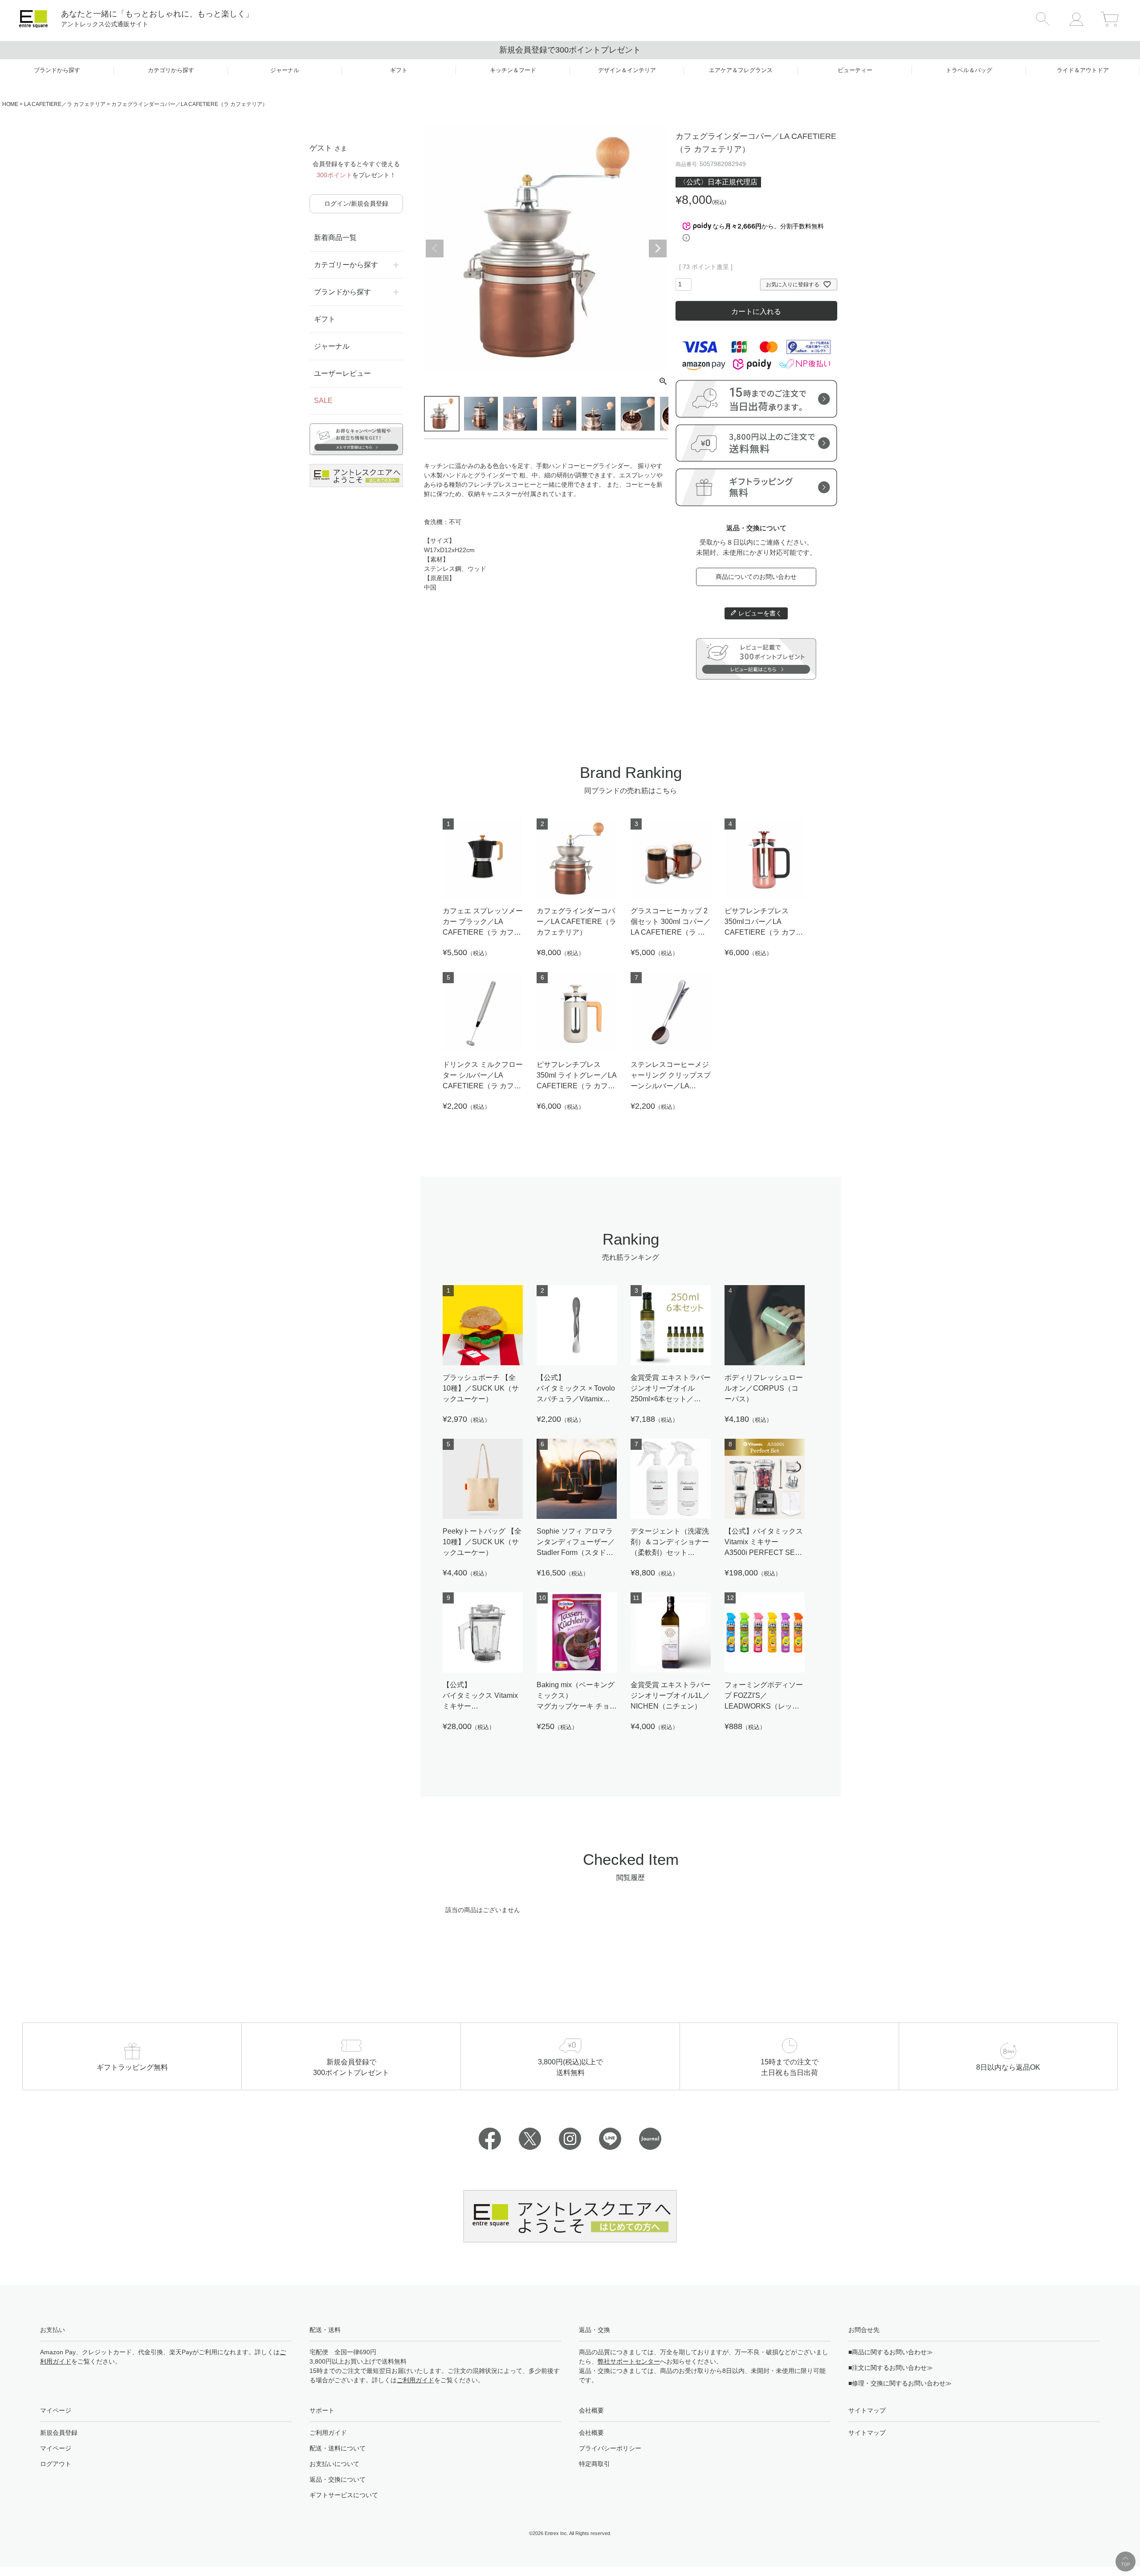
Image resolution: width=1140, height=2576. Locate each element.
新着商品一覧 (335, 238)
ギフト (325, 319)
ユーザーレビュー (342, 373)
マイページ (56, 2448)
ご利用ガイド (415, 2380)
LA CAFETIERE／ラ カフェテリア (65, 104)
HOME (10, 104)
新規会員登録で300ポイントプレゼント (570, 50)
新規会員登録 (59, 2433)
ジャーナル (332, 346)
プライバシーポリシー (610, 2448)
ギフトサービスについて (344, 2495)
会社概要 (591, 2433)
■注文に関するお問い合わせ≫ (891, 2368)
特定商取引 (594, 2464)
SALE (323, 401)
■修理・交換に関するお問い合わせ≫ (900, 2383)
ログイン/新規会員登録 (356, 203)
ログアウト (56, 2464)
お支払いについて (334, 2464)
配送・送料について (338, 2448)
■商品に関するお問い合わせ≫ (891, 2352)
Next (658, 248)
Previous (435, 248)
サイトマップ (867, 2433)
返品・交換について (338, 2479)
